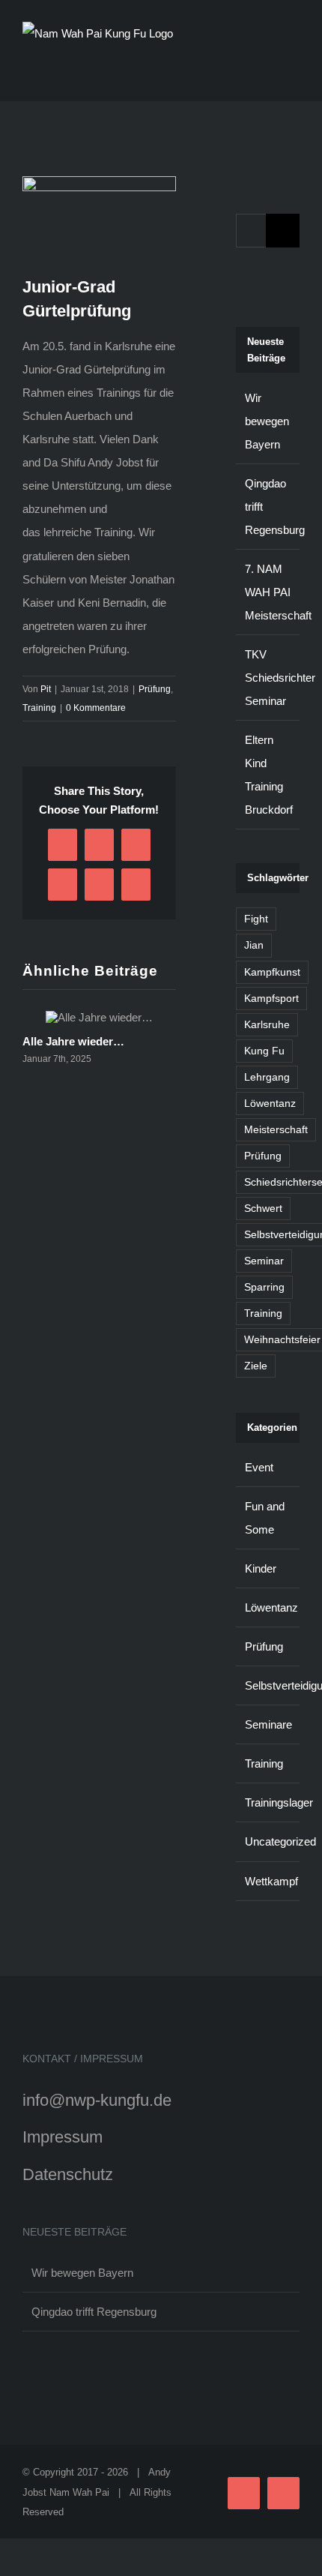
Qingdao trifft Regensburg (94, 2312)
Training (39, 708)
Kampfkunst (272, 972)
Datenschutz (68, 2174)
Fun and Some (265, 1518)
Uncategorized (268, 1841)
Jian (254, 945)
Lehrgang (267, 1077)
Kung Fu (264, 1051)
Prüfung (155, 689)
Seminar (264, 1261)
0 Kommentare (96, 708)
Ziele (256, 1366)
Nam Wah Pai (79, 2492)
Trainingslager (268, 1802)
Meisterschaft (276, 1130)
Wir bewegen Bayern (267, 421)
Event (259, 1467)
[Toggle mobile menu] (294, 71)
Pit (46, 689)
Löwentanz (270, 1104)
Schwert (263, 1209)
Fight (256, 919)
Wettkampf (268, 1881)
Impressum (63, 2137)
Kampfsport (271, 999)
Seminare (268, 1724)
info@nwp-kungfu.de (97, 2100)
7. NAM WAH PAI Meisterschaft (278, 592)
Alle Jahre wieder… (73, 1041)
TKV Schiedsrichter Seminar (280, 678)
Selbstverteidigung (268, 1685)
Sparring (264, 1287)
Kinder (261, 1568)
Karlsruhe (267, 1025)
